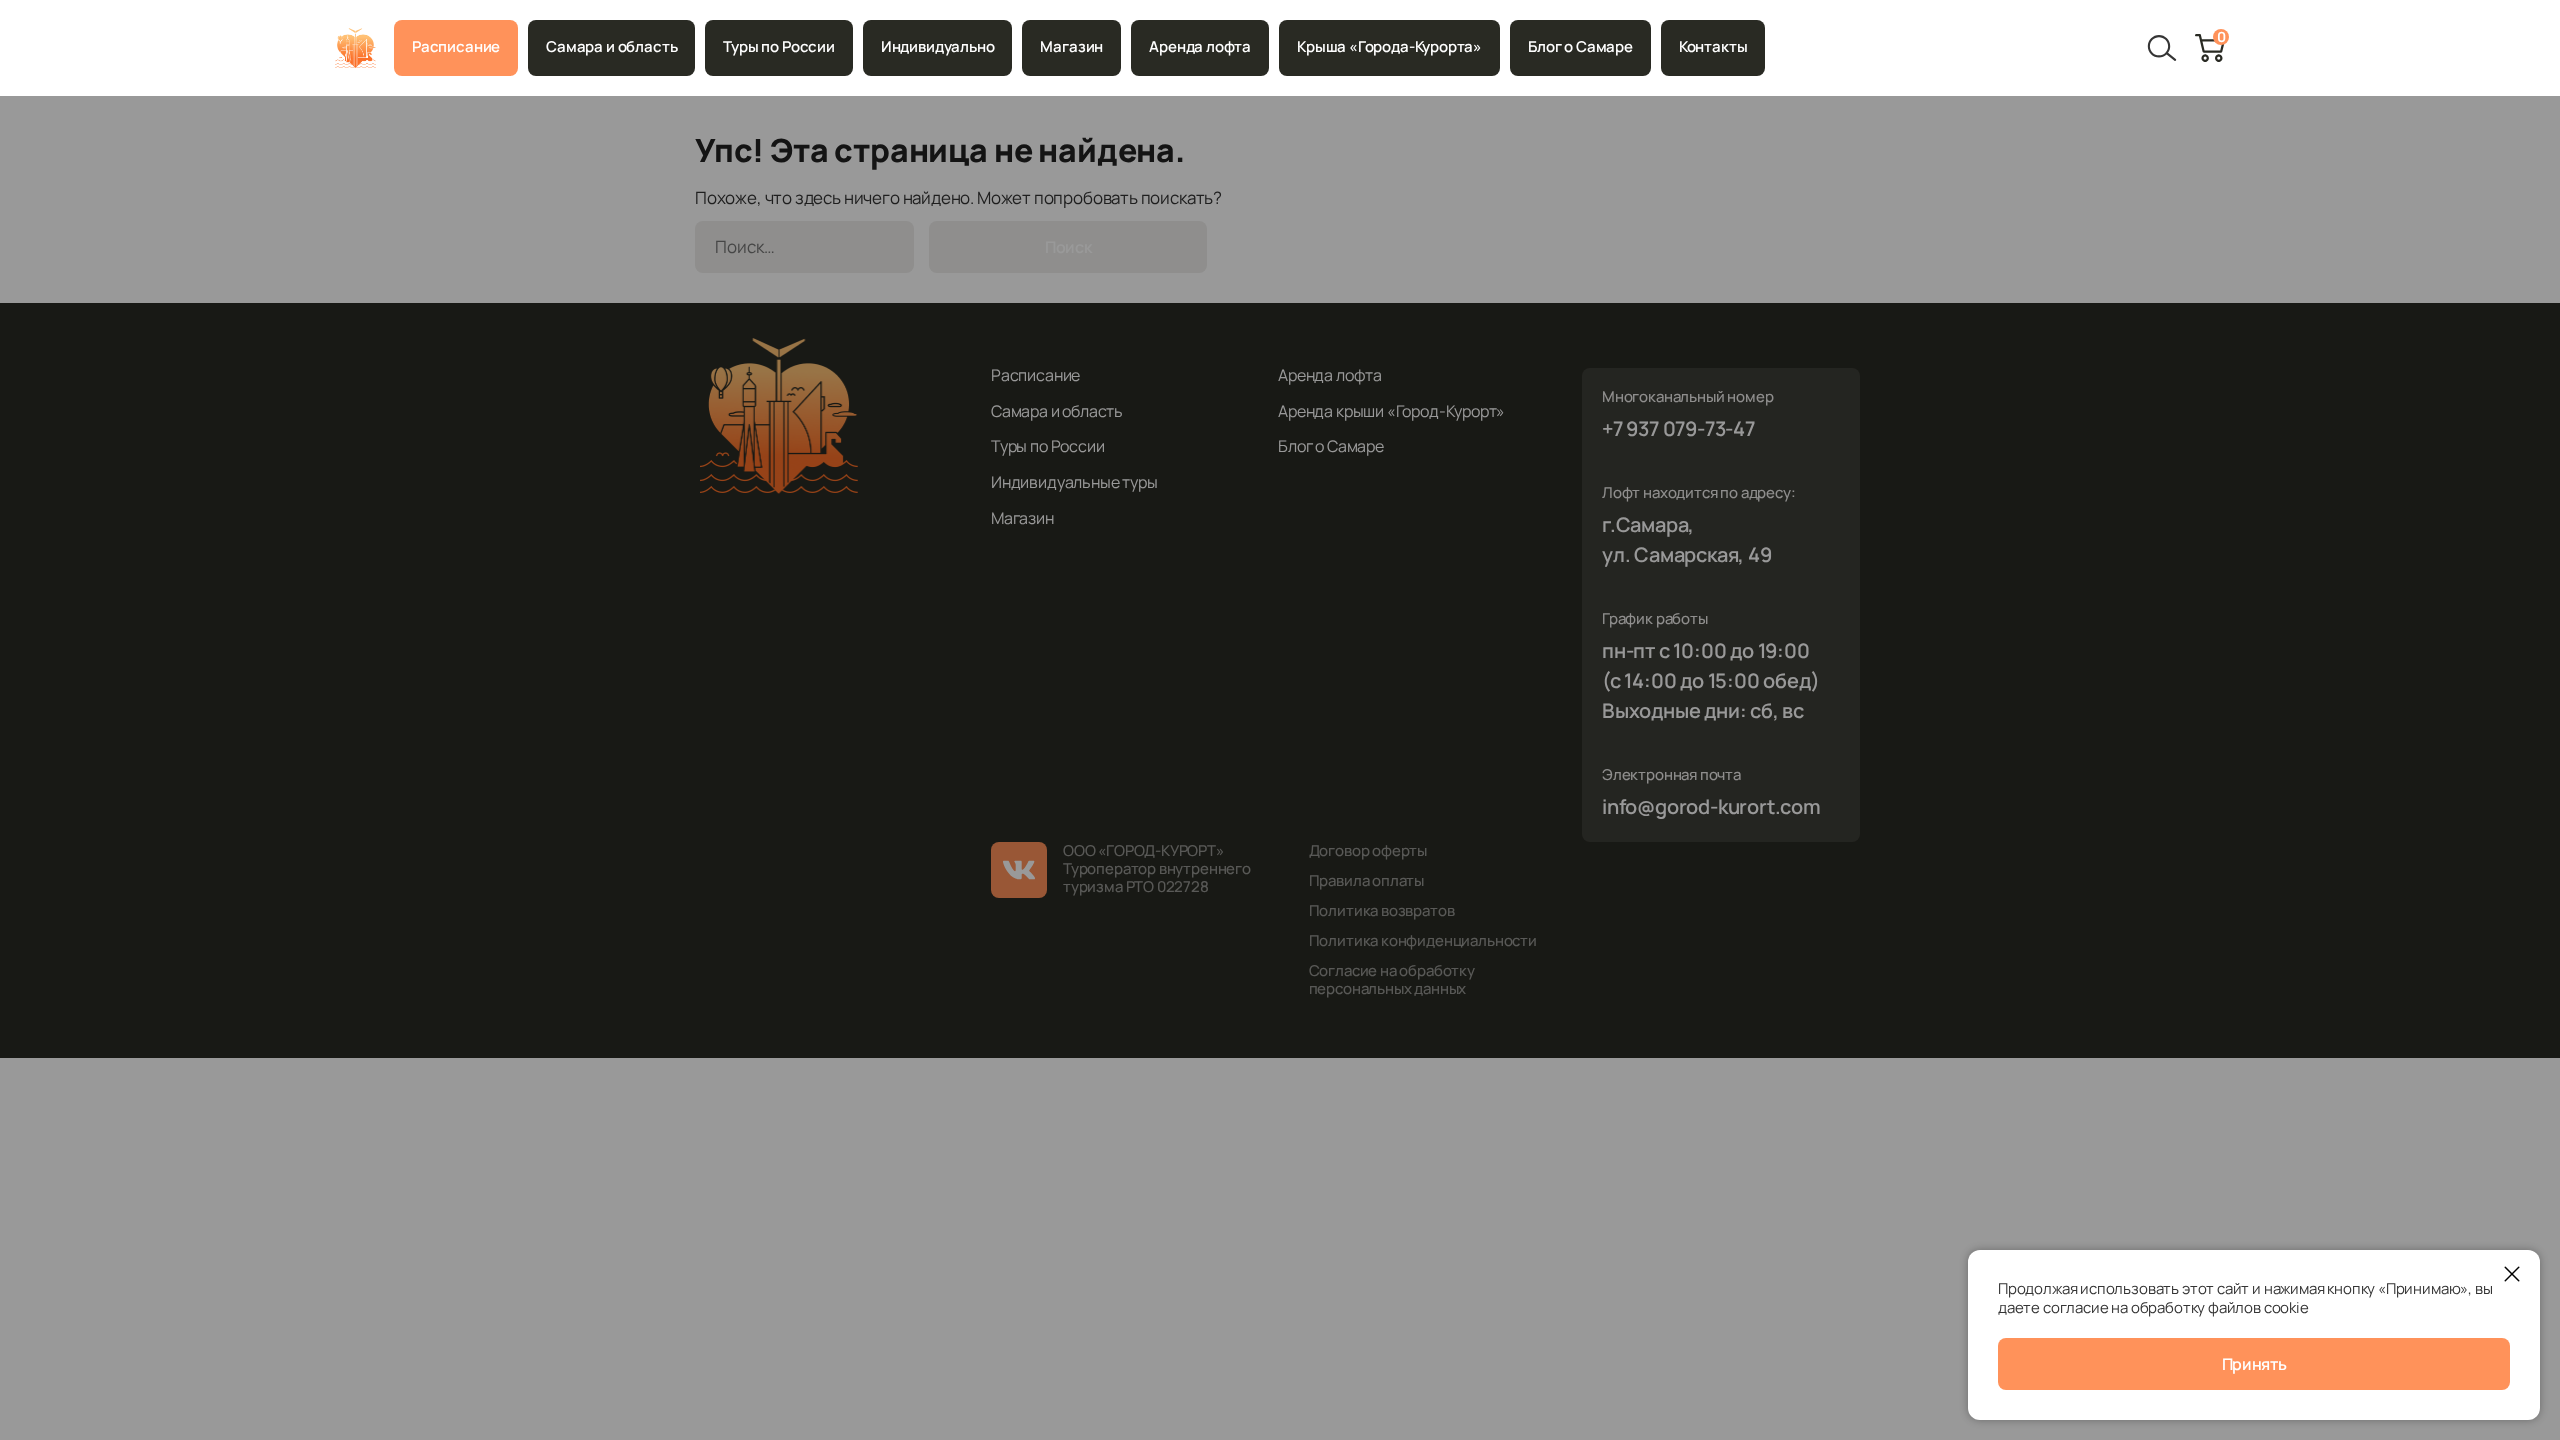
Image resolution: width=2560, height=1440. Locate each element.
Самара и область (611, 46)
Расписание (456, 46)
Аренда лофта (1200, 46)
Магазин (1071, 46)
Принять (2254, 1364)
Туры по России (778, 46)
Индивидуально (938, 46)
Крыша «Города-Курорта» (1389, 46)
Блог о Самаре (1580, 46)
